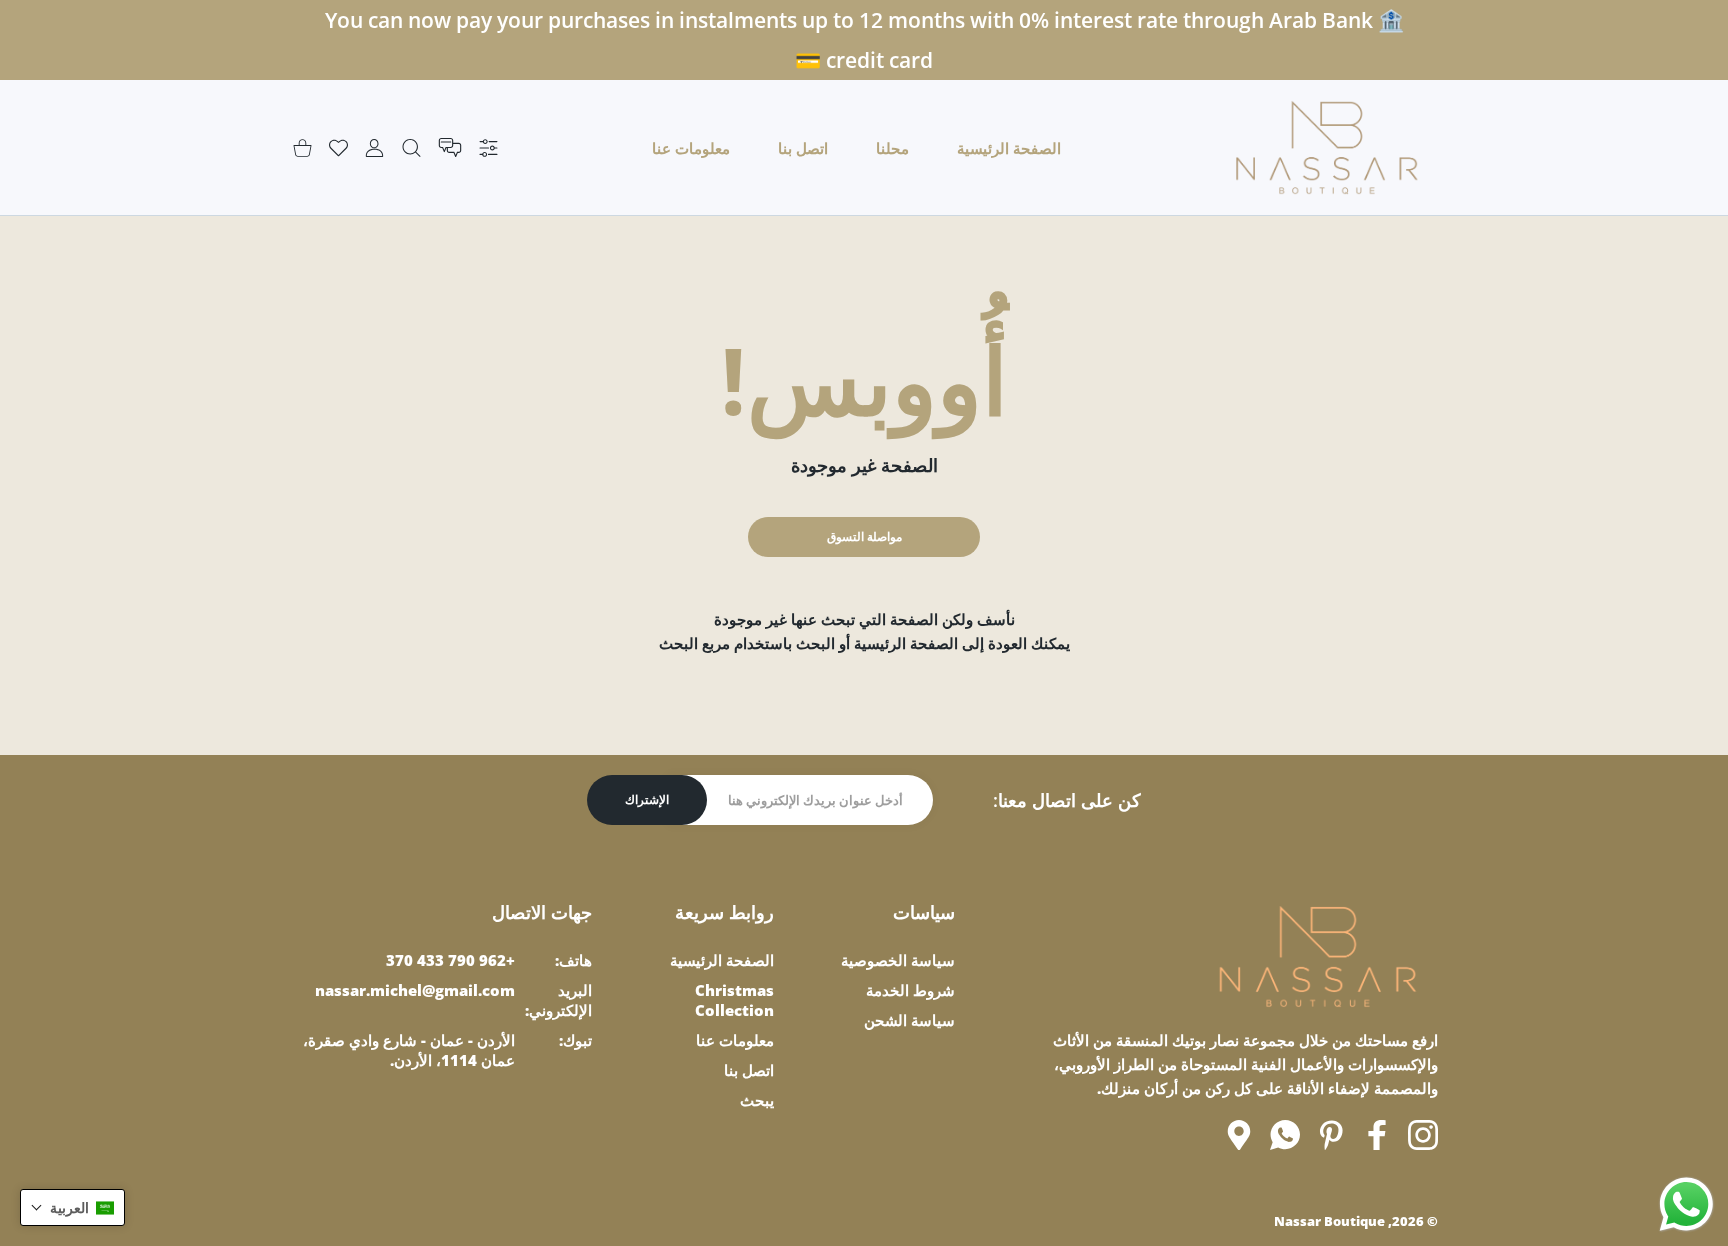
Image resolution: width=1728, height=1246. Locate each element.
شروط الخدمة (910, 990)
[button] (72, 1207)
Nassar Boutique (1329, 1221)
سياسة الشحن (909, 1020)
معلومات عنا (735, 1040)
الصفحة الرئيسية (722, 960)
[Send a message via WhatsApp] (1686, 1204)
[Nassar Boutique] (1327, 147)
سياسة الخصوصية (898, 960)
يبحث (757, 1100)
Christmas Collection (734, 1000)
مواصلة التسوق (864, 536)
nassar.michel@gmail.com (415, 990)
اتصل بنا (749, 1070)
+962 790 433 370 (450, 960)
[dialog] (411, 147)
